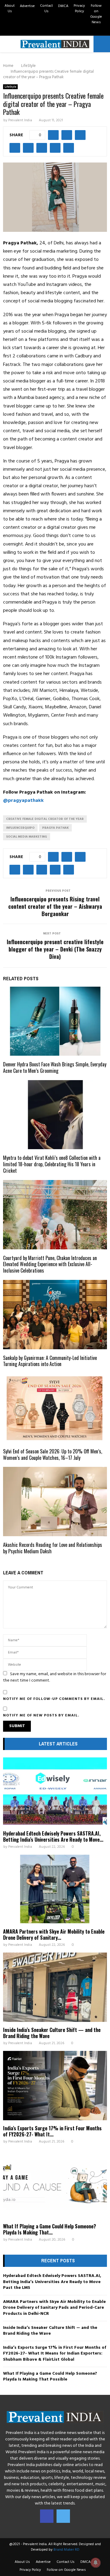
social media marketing (27, 837)
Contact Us (46, 9)
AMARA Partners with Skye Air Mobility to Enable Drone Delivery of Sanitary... (54, 1935)
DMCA (63, 6)
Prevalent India (20, 120)
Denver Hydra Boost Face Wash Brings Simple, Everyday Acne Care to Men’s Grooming (55, 1067)
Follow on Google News (96, 14)
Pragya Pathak (55, 828)
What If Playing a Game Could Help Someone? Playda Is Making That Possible (50, 2377)
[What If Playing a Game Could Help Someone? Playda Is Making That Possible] (55, 2184)
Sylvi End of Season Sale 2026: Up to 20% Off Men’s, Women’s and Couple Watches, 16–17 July (53, 1454)
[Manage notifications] (96, 2563)
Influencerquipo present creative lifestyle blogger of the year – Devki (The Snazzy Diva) (55, 949)
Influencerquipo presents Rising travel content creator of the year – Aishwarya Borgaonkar (55, 906)
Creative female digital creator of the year (45, 819)
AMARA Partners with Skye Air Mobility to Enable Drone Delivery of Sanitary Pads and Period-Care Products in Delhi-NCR (54, 2308)
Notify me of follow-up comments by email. (54, 1699)
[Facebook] (47, 2516)
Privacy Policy (79, 9)
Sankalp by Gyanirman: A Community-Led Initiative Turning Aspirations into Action (50, 1361)
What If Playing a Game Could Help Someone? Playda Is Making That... (50, 2229)
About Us (10, 9)
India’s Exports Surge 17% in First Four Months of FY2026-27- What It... (52, 2131)
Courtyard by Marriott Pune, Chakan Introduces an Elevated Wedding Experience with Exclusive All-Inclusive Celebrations (50, 1264)
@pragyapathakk (23, 801)
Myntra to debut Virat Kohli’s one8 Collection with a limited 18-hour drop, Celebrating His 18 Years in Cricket (52, 1164)
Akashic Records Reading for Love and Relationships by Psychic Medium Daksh (53, 1548)
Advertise (27, 6)
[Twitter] (63, 2516)
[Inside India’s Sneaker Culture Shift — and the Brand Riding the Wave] (55, 1987)
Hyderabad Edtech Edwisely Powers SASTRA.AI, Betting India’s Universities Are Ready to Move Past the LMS (52, 2282)
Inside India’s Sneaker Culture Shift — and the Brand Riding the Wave (52, 2033)
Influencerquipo (20, 828)
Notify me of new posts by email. (41, 1716)
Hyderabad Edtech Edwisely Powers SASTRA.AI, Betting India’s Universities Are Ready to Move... (53, 1836)
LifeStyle (10, 87)
